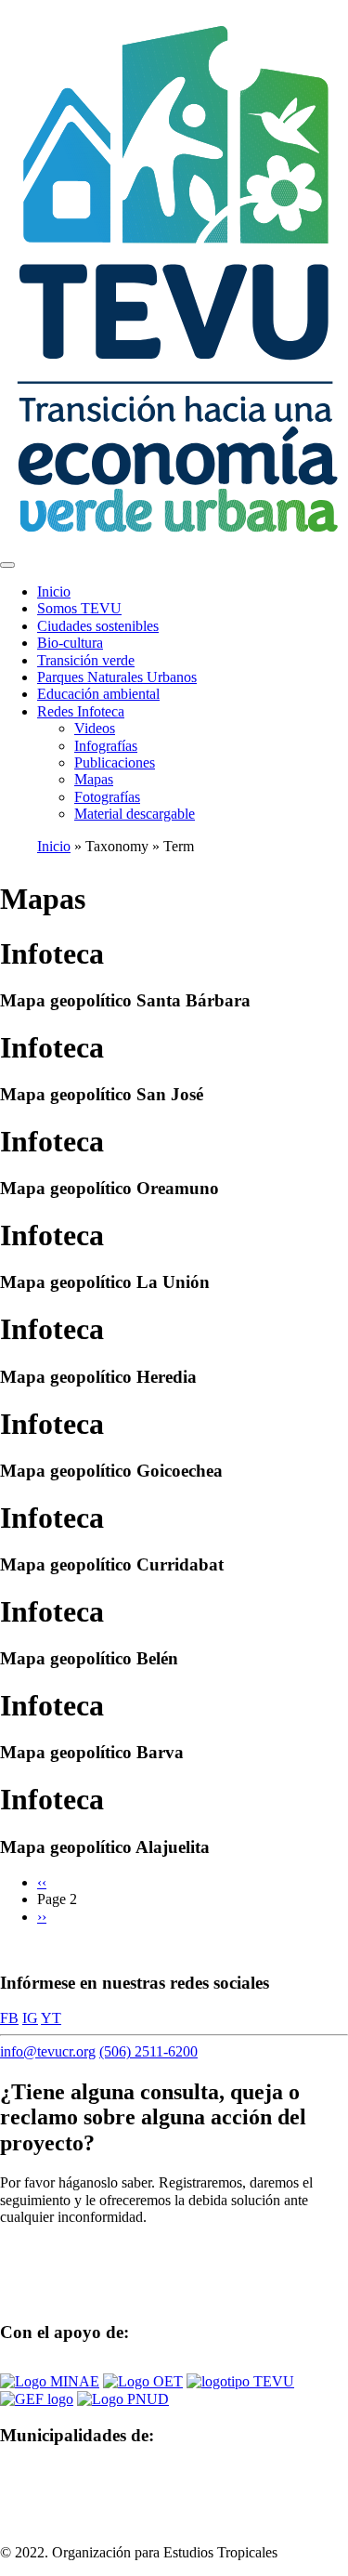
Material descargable (135, 814)
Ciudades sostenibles (98, 626)
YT (51, 2018)
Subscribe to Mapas (7, 1948)
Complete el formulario (87, 2248)
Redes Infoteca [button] (81, 711)
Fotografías (107, 797)
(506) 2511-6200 (148, 2051)
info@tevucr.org (48, 2051)
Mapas (94, 779)
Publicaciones (115, 762)
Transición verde (86, 660)
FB (9, 2018)
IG (30, 2018)
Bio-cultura (70, 643)
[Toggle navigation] (7, 565)
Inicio (54, 591)
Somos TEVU (79, 608)
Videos (95, 728)
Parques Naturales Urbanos (117, 677)
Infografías (106, 746)
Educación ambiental (98, 694)
